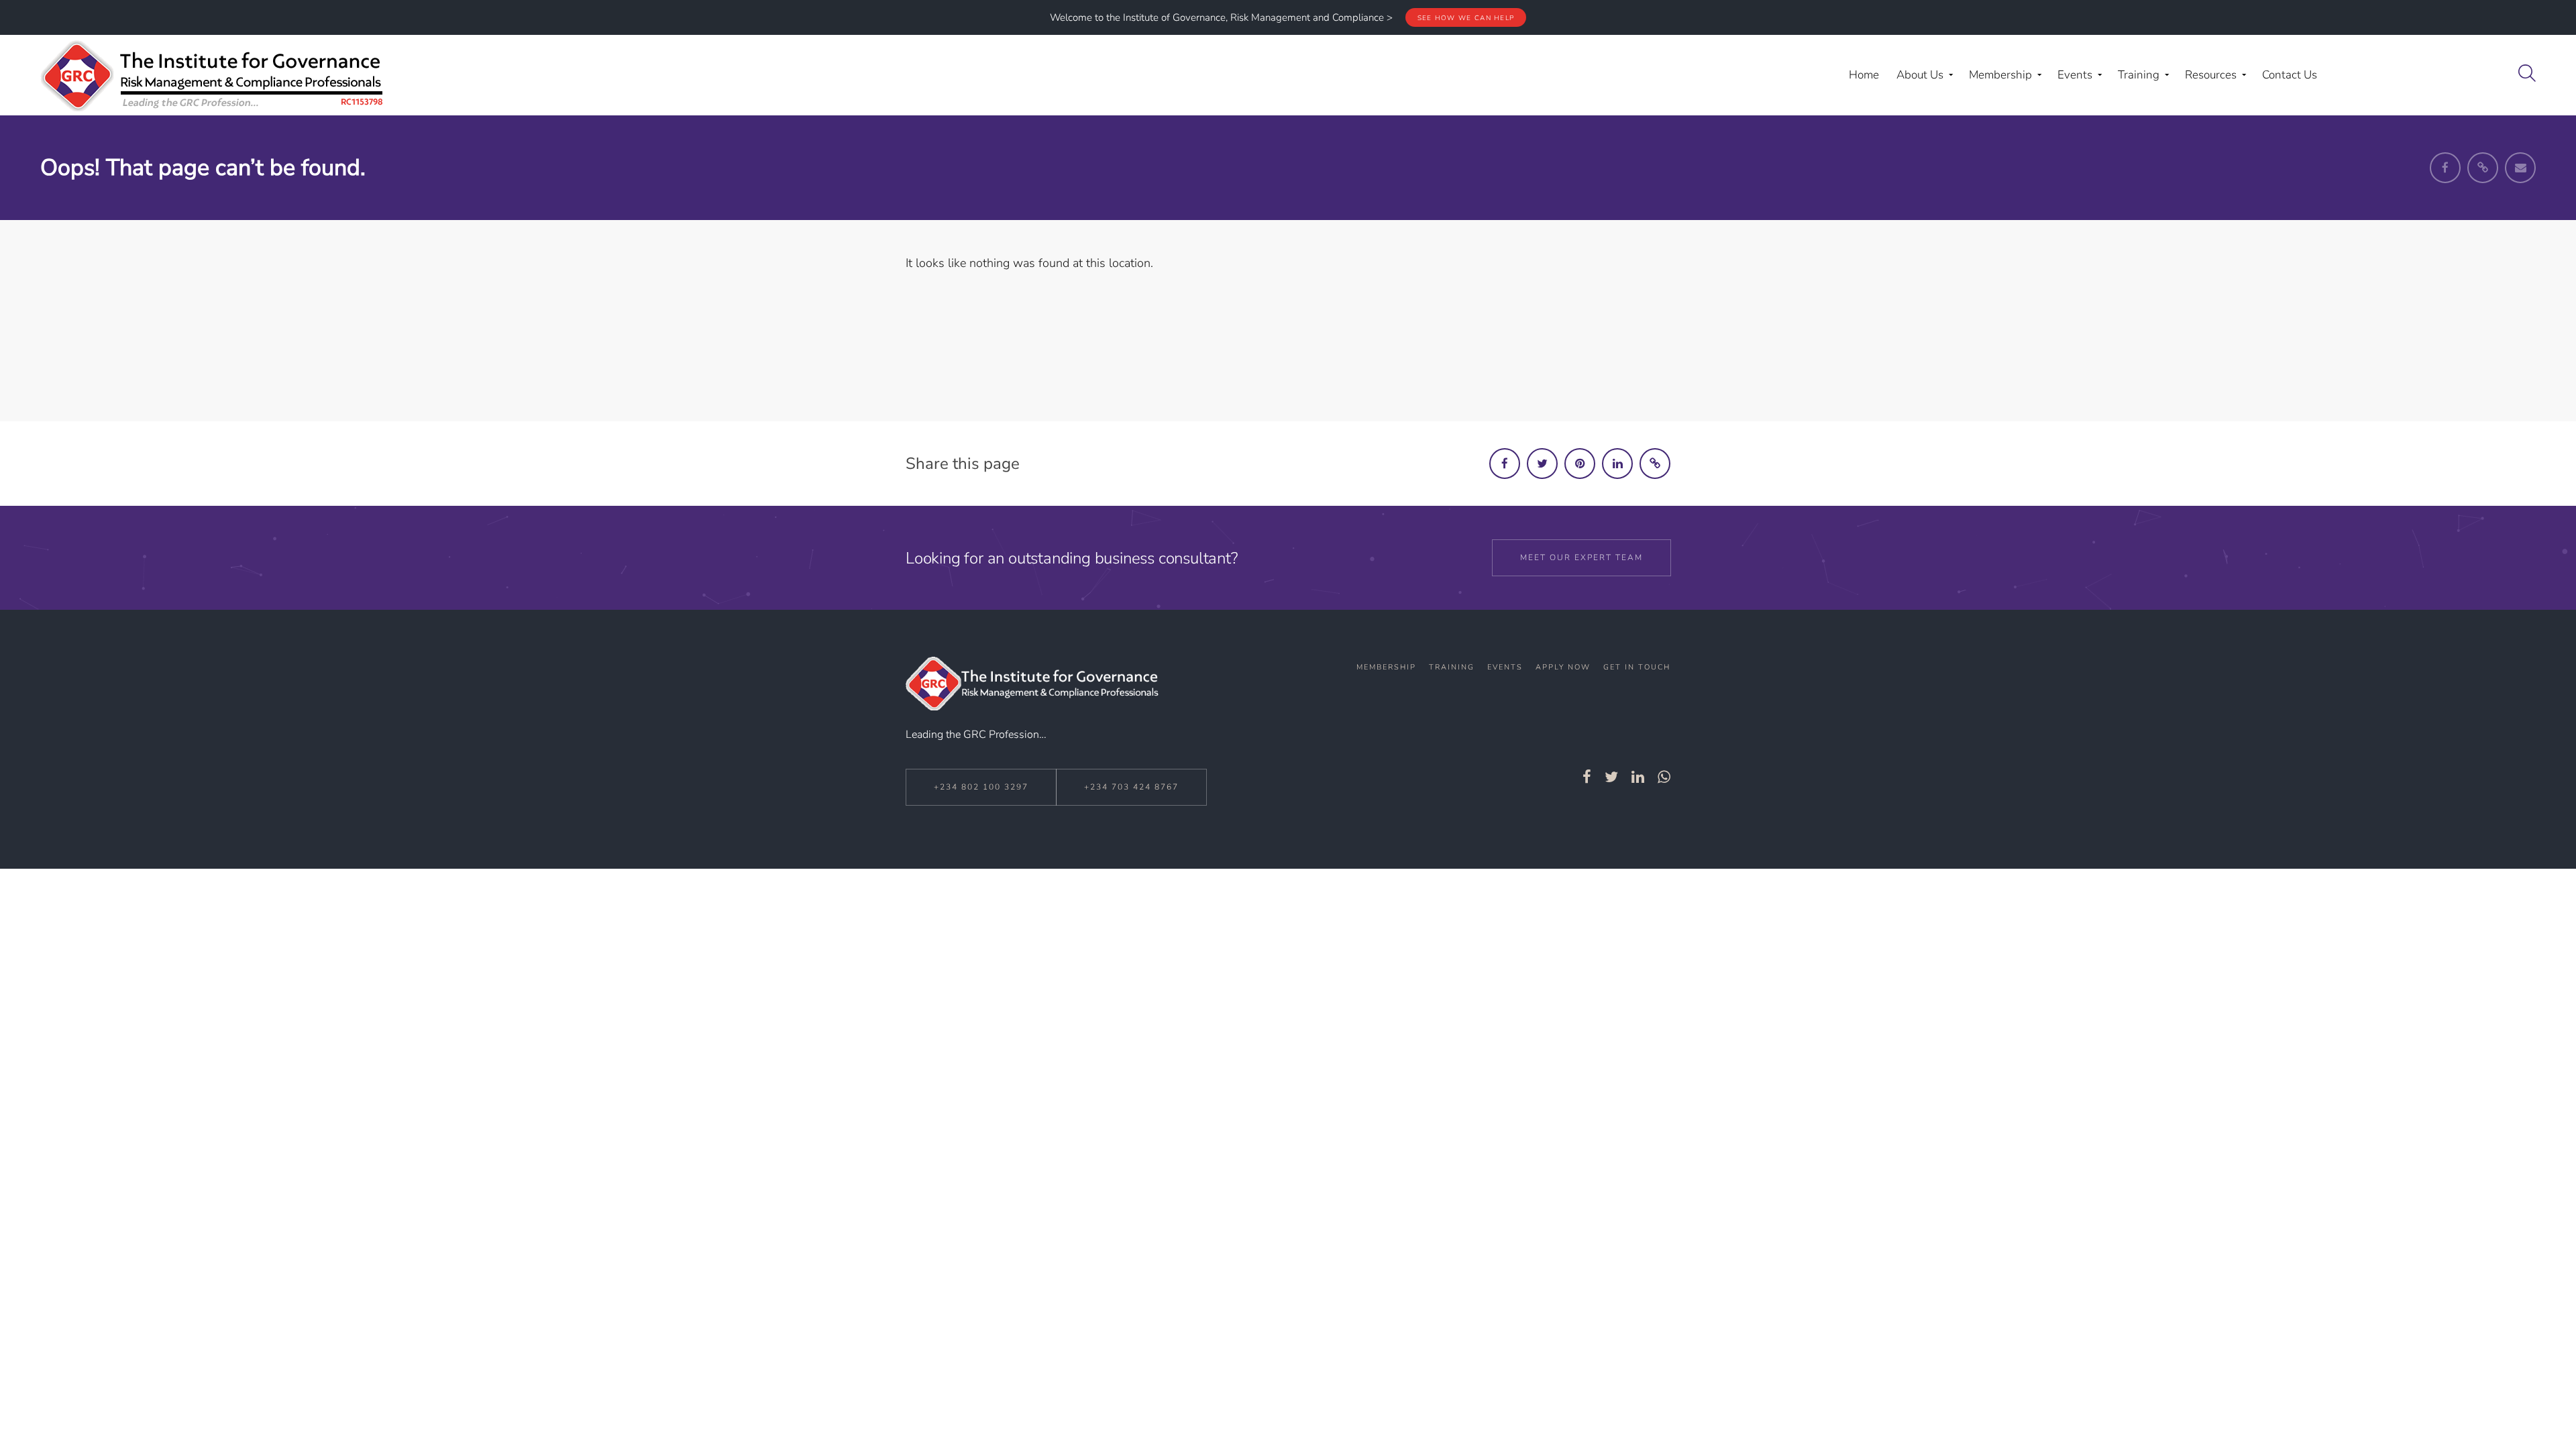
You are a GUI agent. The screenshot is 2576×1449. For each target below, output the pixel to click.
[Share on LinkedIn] (1617, 464)
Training (1452, 667)
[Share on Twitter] (1542, 464)
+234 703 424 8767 (1131, 787)
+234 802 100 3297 (981, 787)
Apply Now (1563, 667)
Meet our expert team (1581, 557)
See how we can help (1466, 18)
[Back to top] (2531, 1407)
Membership (1386, 667)
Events (1505, 667)
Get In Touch (1637, 667)
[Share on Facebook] (1505, 464)
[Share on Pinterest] (1580, 464)
